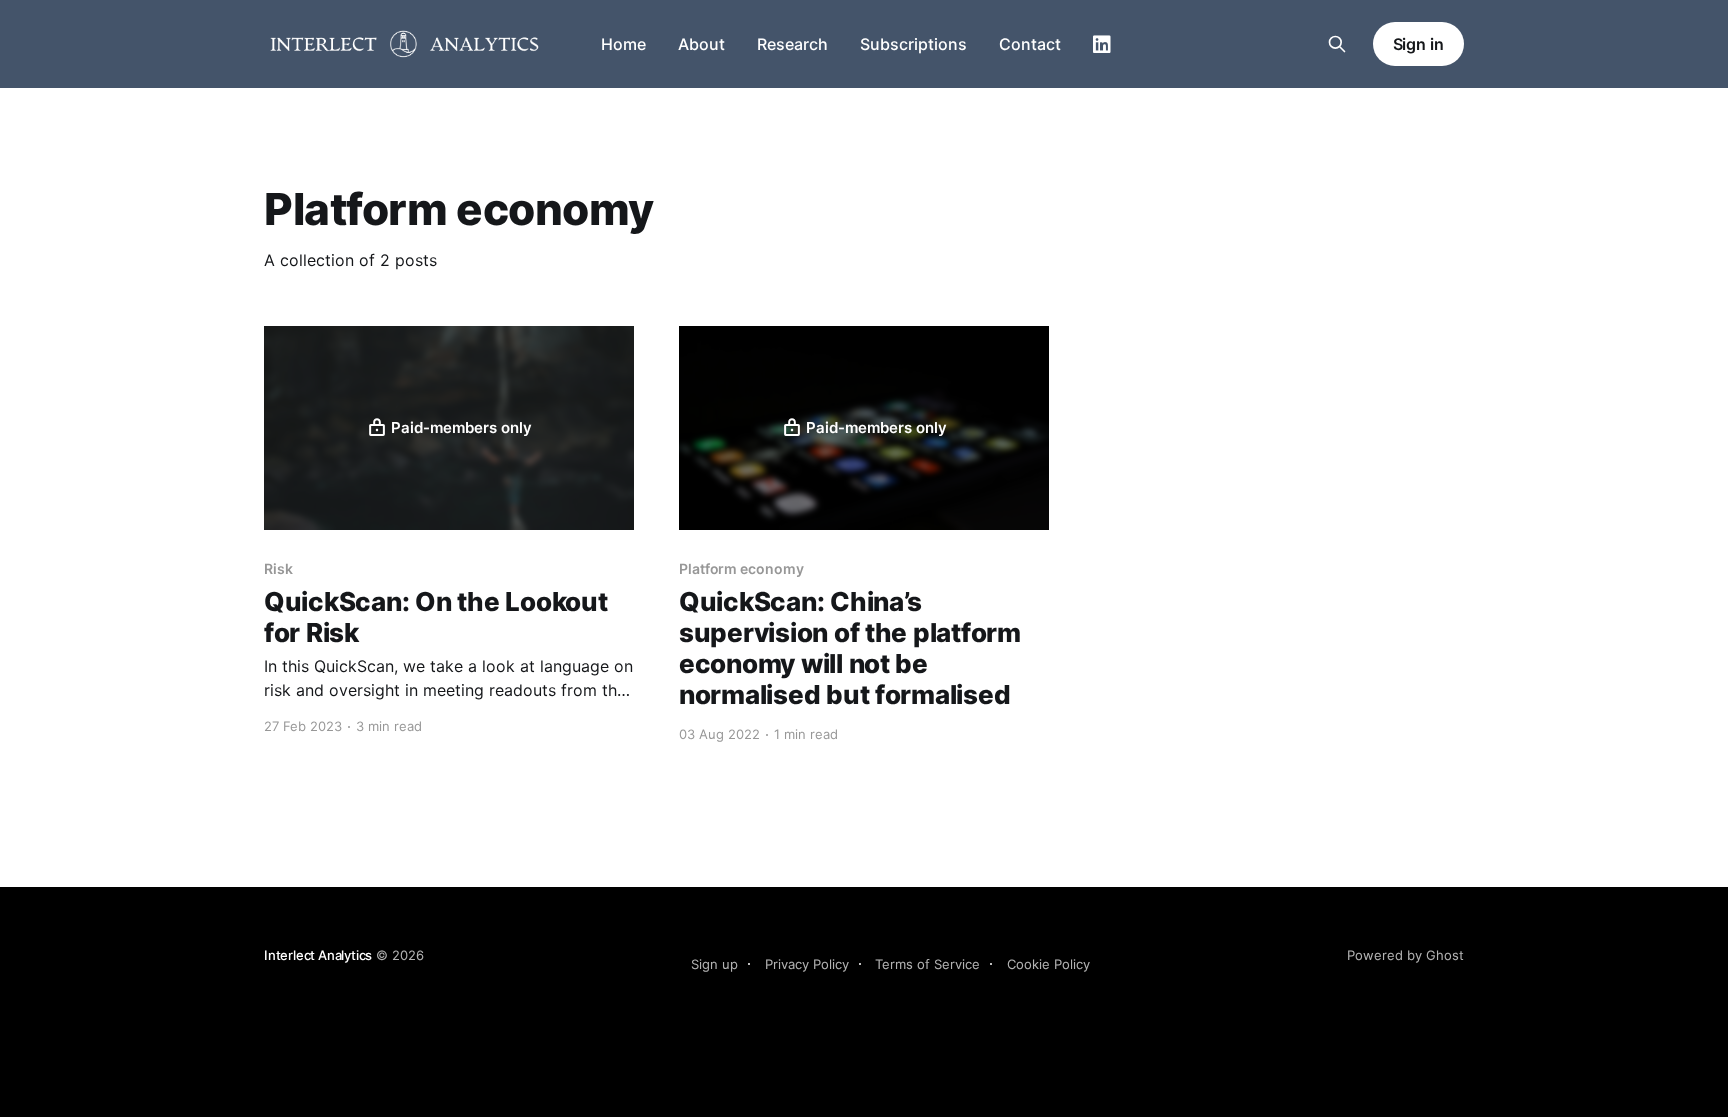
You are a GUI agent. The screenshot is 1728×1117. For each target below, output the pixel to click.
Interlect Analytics (318, 955)
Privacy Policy (807, 964)
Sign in (1418, 44)
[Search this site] (1337, 44)
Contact (1030, 44)
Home (623, 44)
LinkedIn (1102, 45)
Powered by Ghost (1405, 955)
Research (792, 44)
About (701, 44)
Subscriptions (913, 44)
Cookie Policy (1048, 964)
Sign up (714, 964)
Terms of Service (927, 964)
